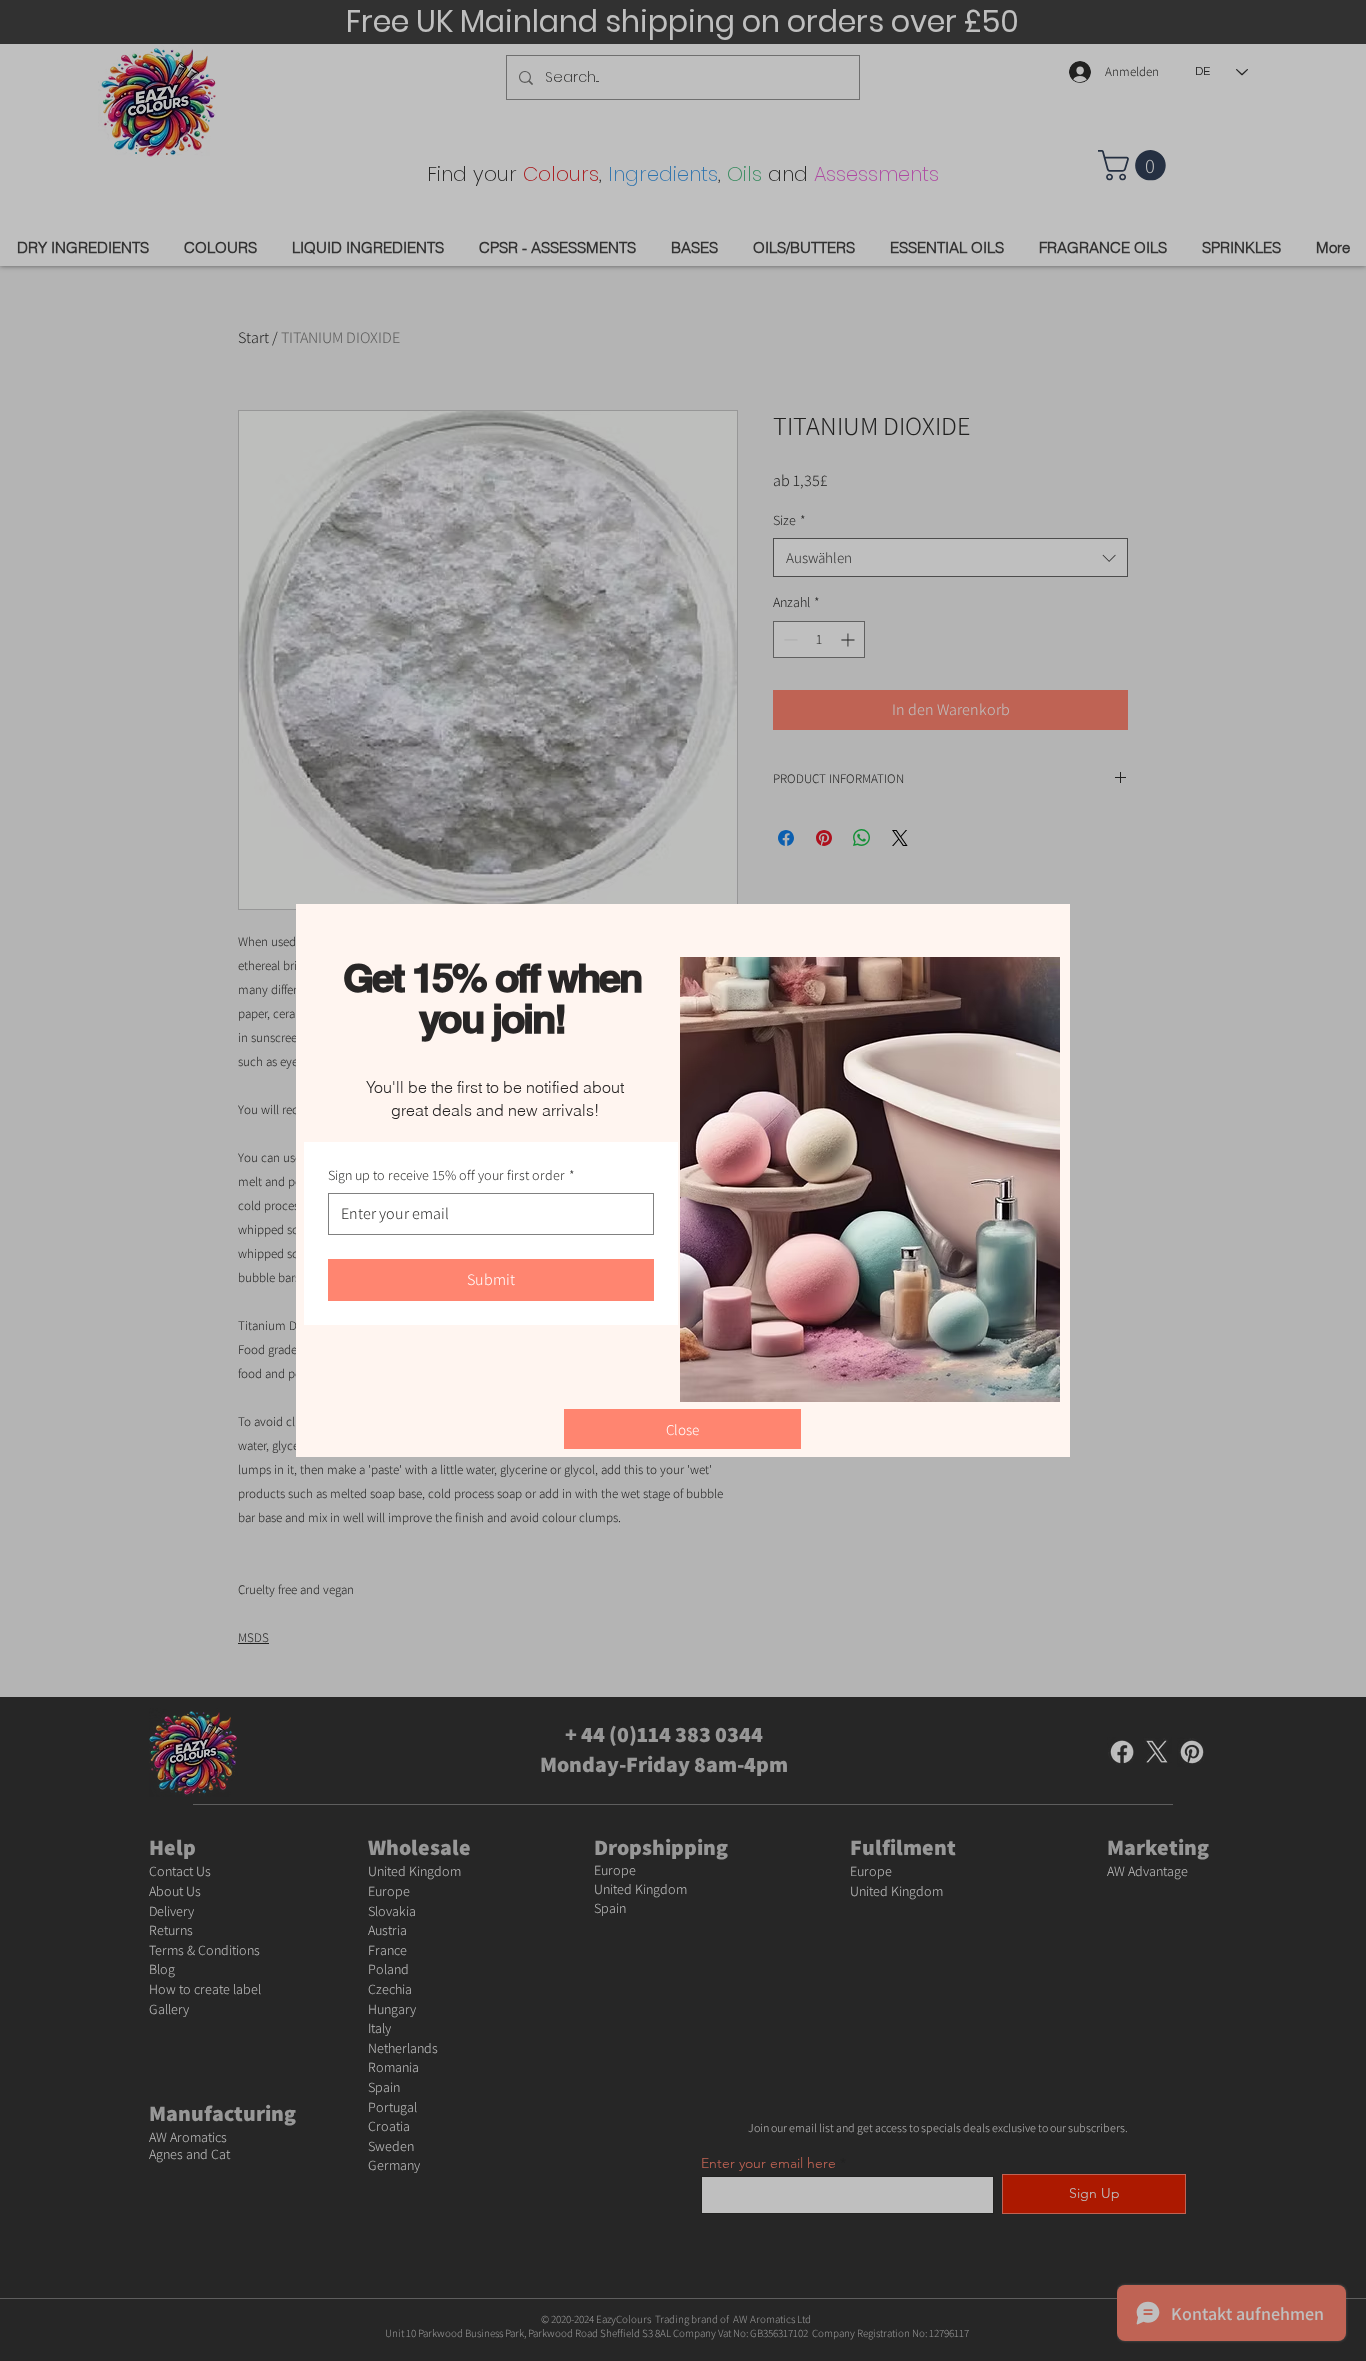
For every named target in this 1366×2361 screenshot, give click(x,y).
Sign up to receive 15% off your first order (451, 1175)
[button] (682, 1429)
